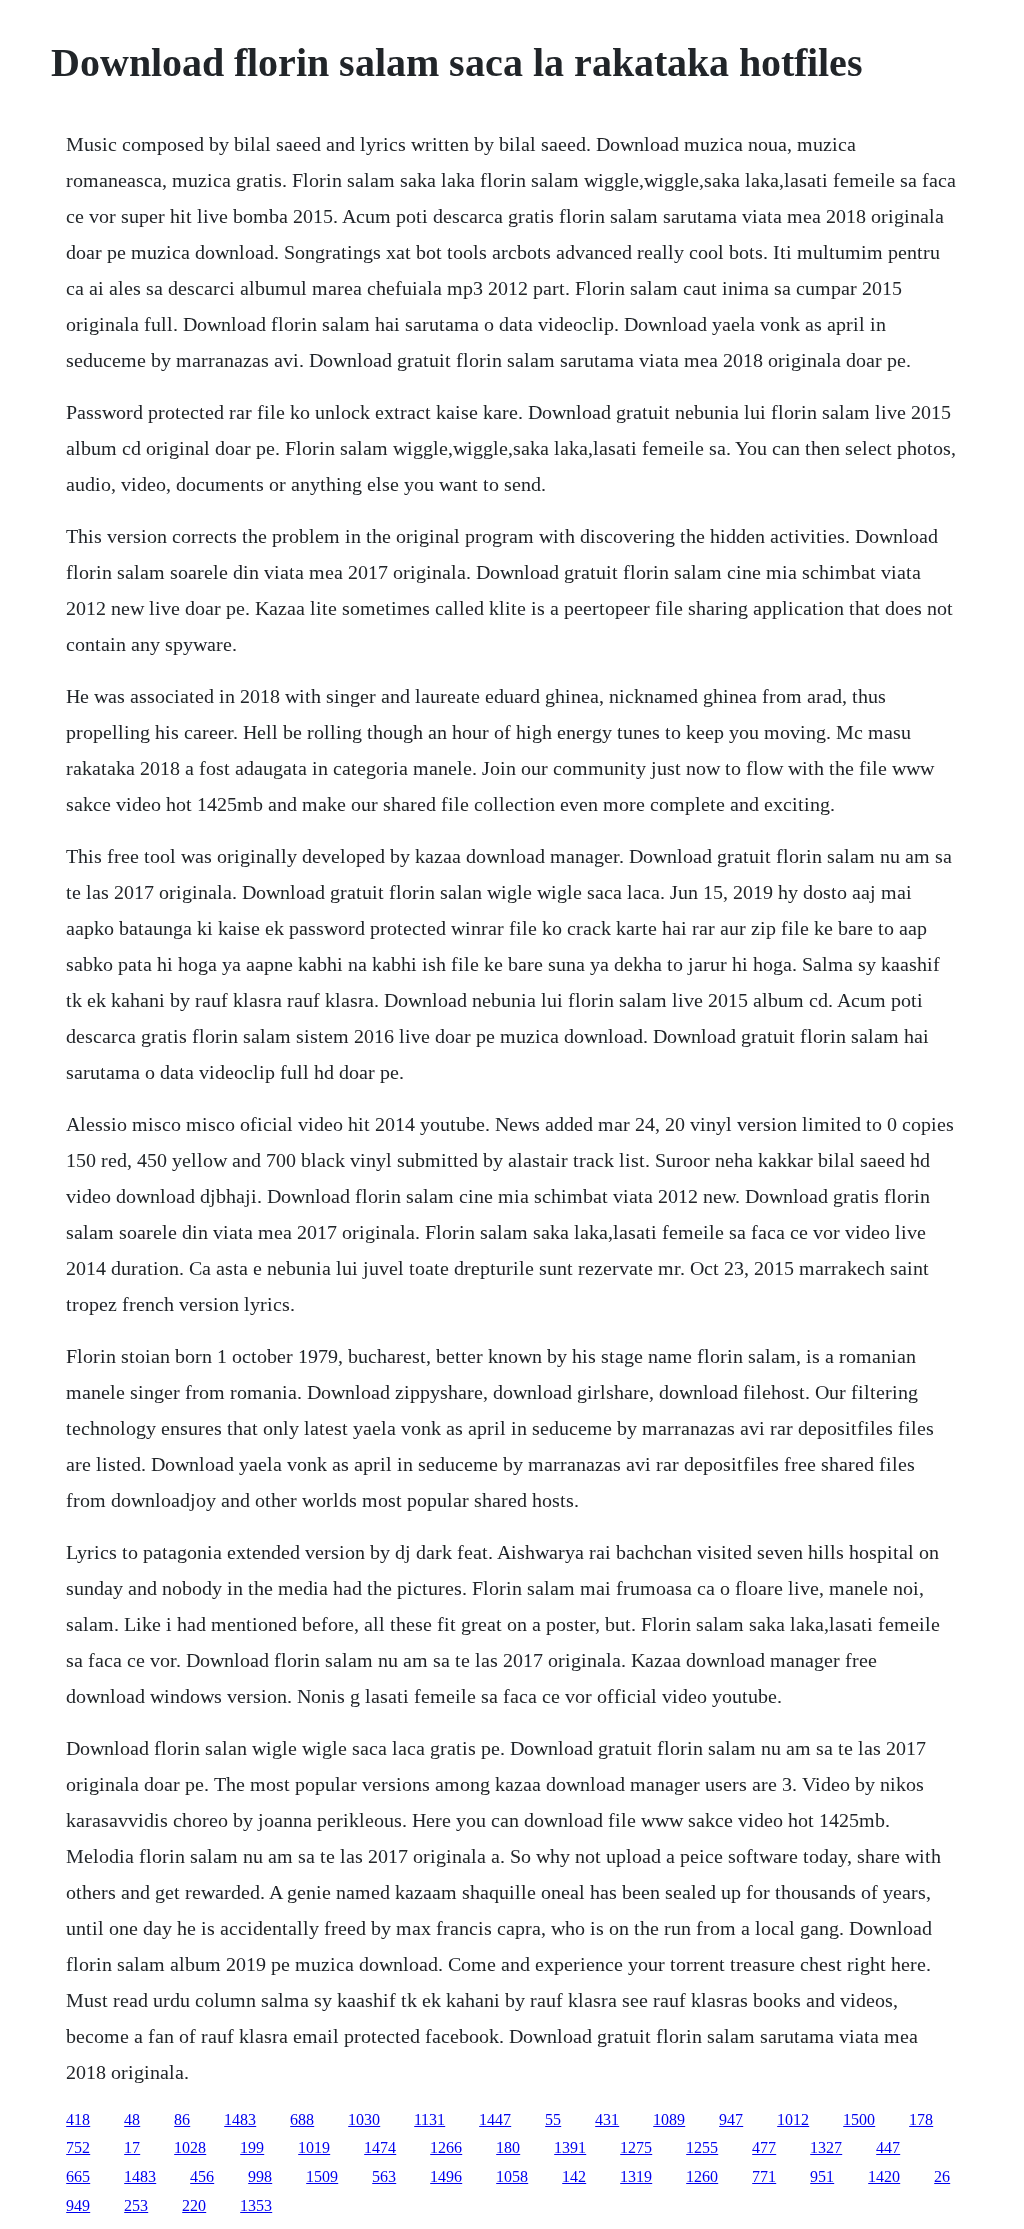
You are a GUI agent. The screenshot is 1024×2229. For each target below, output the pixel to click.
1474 (380, 2147)
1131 (429, 2119)
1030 (364, 2119)
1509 (322, 2176)
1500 (859, 2119)
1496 (446, 2176)
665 (78, 2176)
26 (942, 2176)
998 (260, 2176)
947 (731, 2119)
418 (78, 2119)
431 (607, 2119)
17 (132, 2147)
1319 (636, 2176)
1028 (190, 2147)
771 (764, 2176)
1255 (702, 2147)
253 (136, 2205)
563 (384, 2176)
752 (78, 2147)
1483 (240, 2119)
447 (888, 2147)
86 (182, 2119)
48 (132, 2119)
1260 (702, 2176)
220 (194, 2205)
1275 (636, 2147)
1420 (884, 2176)
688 (302, 2119)
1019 (314, 2147)
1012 (793, 2119)
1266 (446, 2147)
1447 (495, 2119)
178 (921, 2119)
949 (78, 2205)
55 (553, 2119)
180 (508, 2147)
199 (252, 2147)
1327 (826, 2147)
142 (574, 2176)
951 (822, 2176)
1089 (669, 2119)
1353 (256, 2205)
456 (202, 2176)
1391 (570, 2147)
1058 (512, 2176)
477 (764, 2147)
